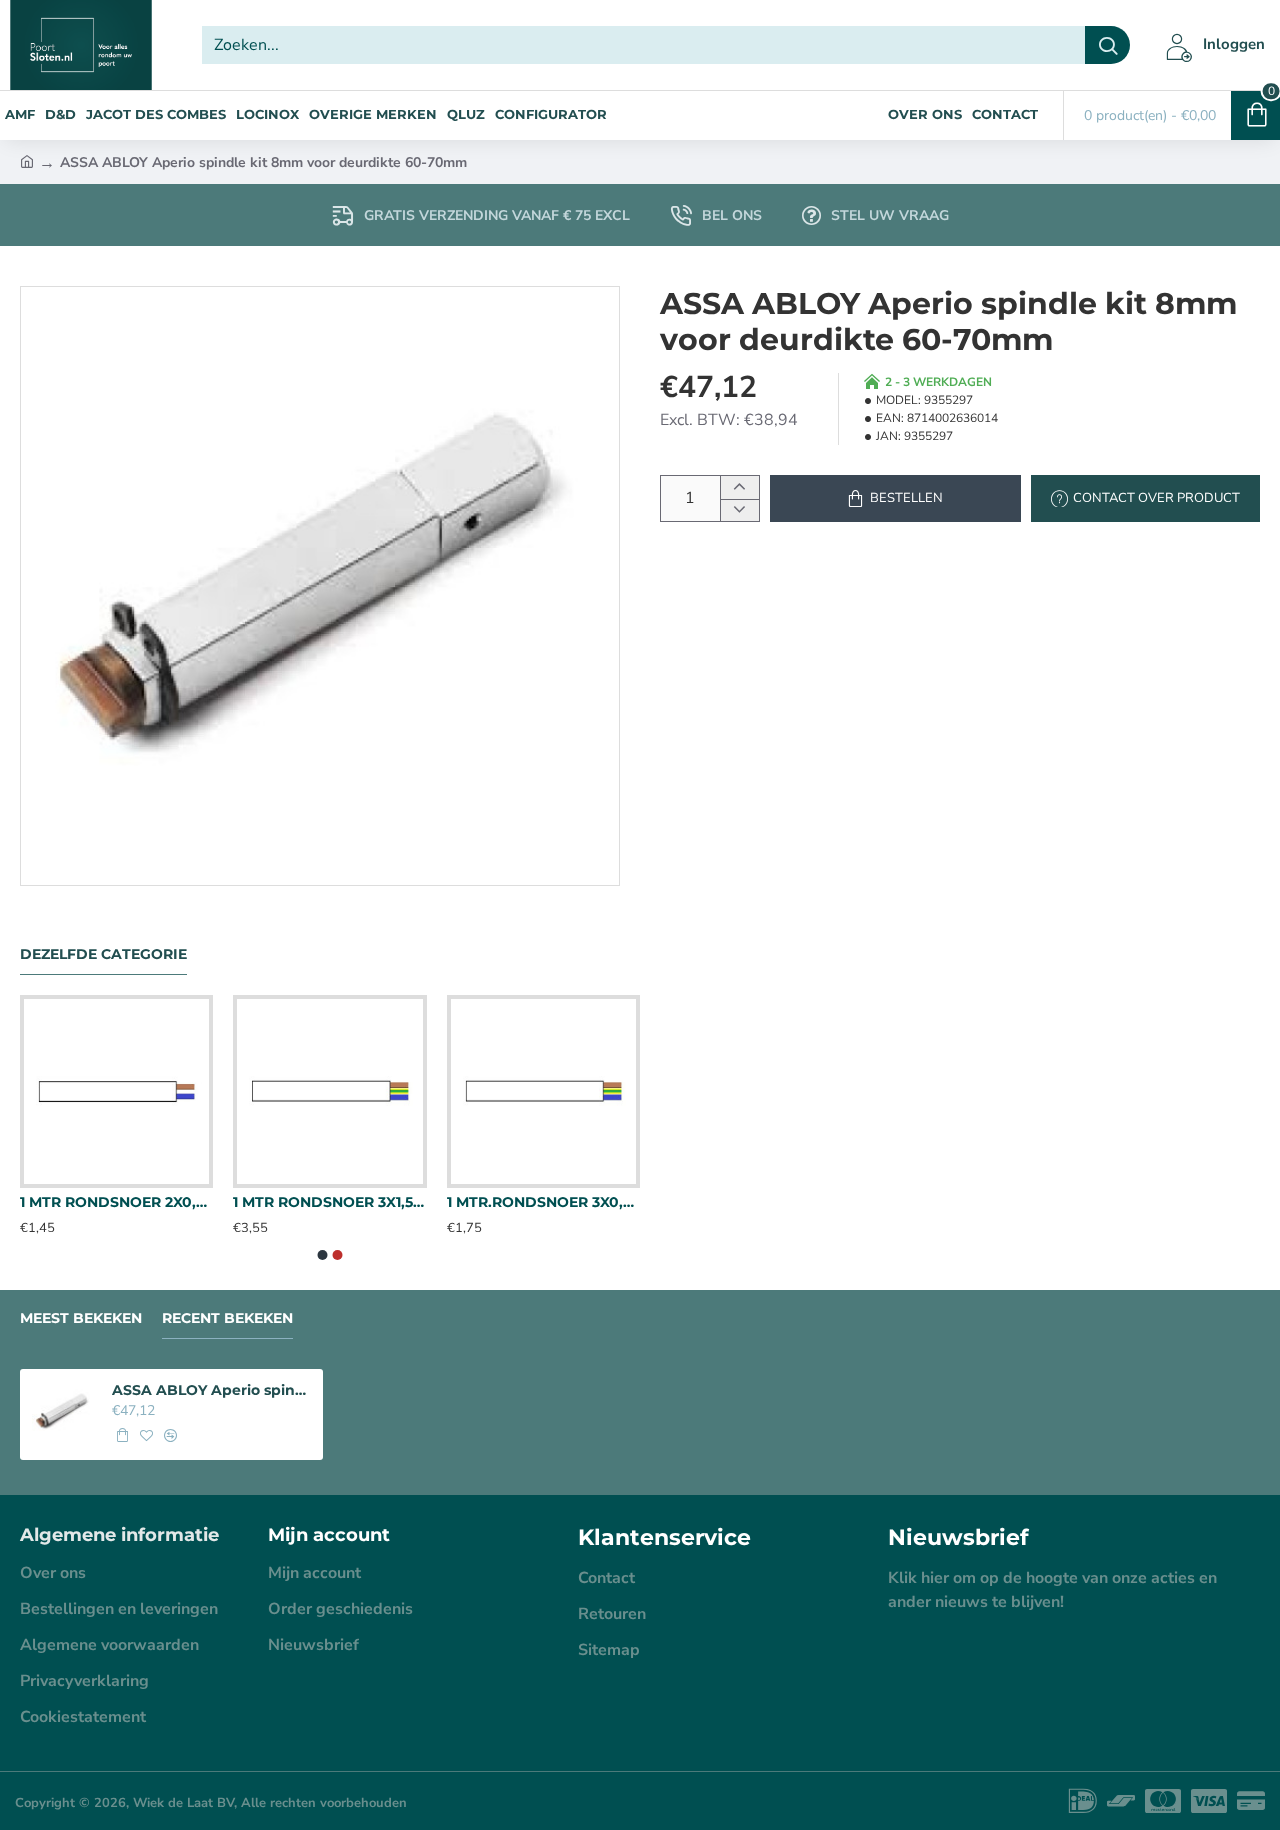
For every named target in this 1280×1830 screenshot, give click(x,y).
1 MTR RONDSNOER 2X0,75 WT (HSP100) (116, 1202)
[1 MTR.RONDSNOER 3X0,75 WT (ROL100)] (543, 1091)
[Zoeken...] (1107, 45)
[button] (895, 498)
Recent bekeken (227, 1318)
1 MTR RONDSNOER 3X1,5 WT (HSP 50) (329, 1202)
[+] (739, 487)
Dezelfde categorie (103, 954)
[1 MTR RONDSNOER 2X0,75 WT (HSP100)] (116, 1091)
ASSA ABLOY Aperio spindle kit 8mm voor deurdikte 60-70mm (211, 1390)
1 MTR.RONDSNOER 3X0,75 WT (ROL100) (543, 1202)
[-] (739, 510)
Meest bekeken (81, 1318)
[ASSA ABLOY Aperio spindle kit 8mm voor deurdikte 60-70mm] (63, 1412)
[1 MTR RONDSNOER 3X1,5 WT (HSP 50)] (329, 1091)
